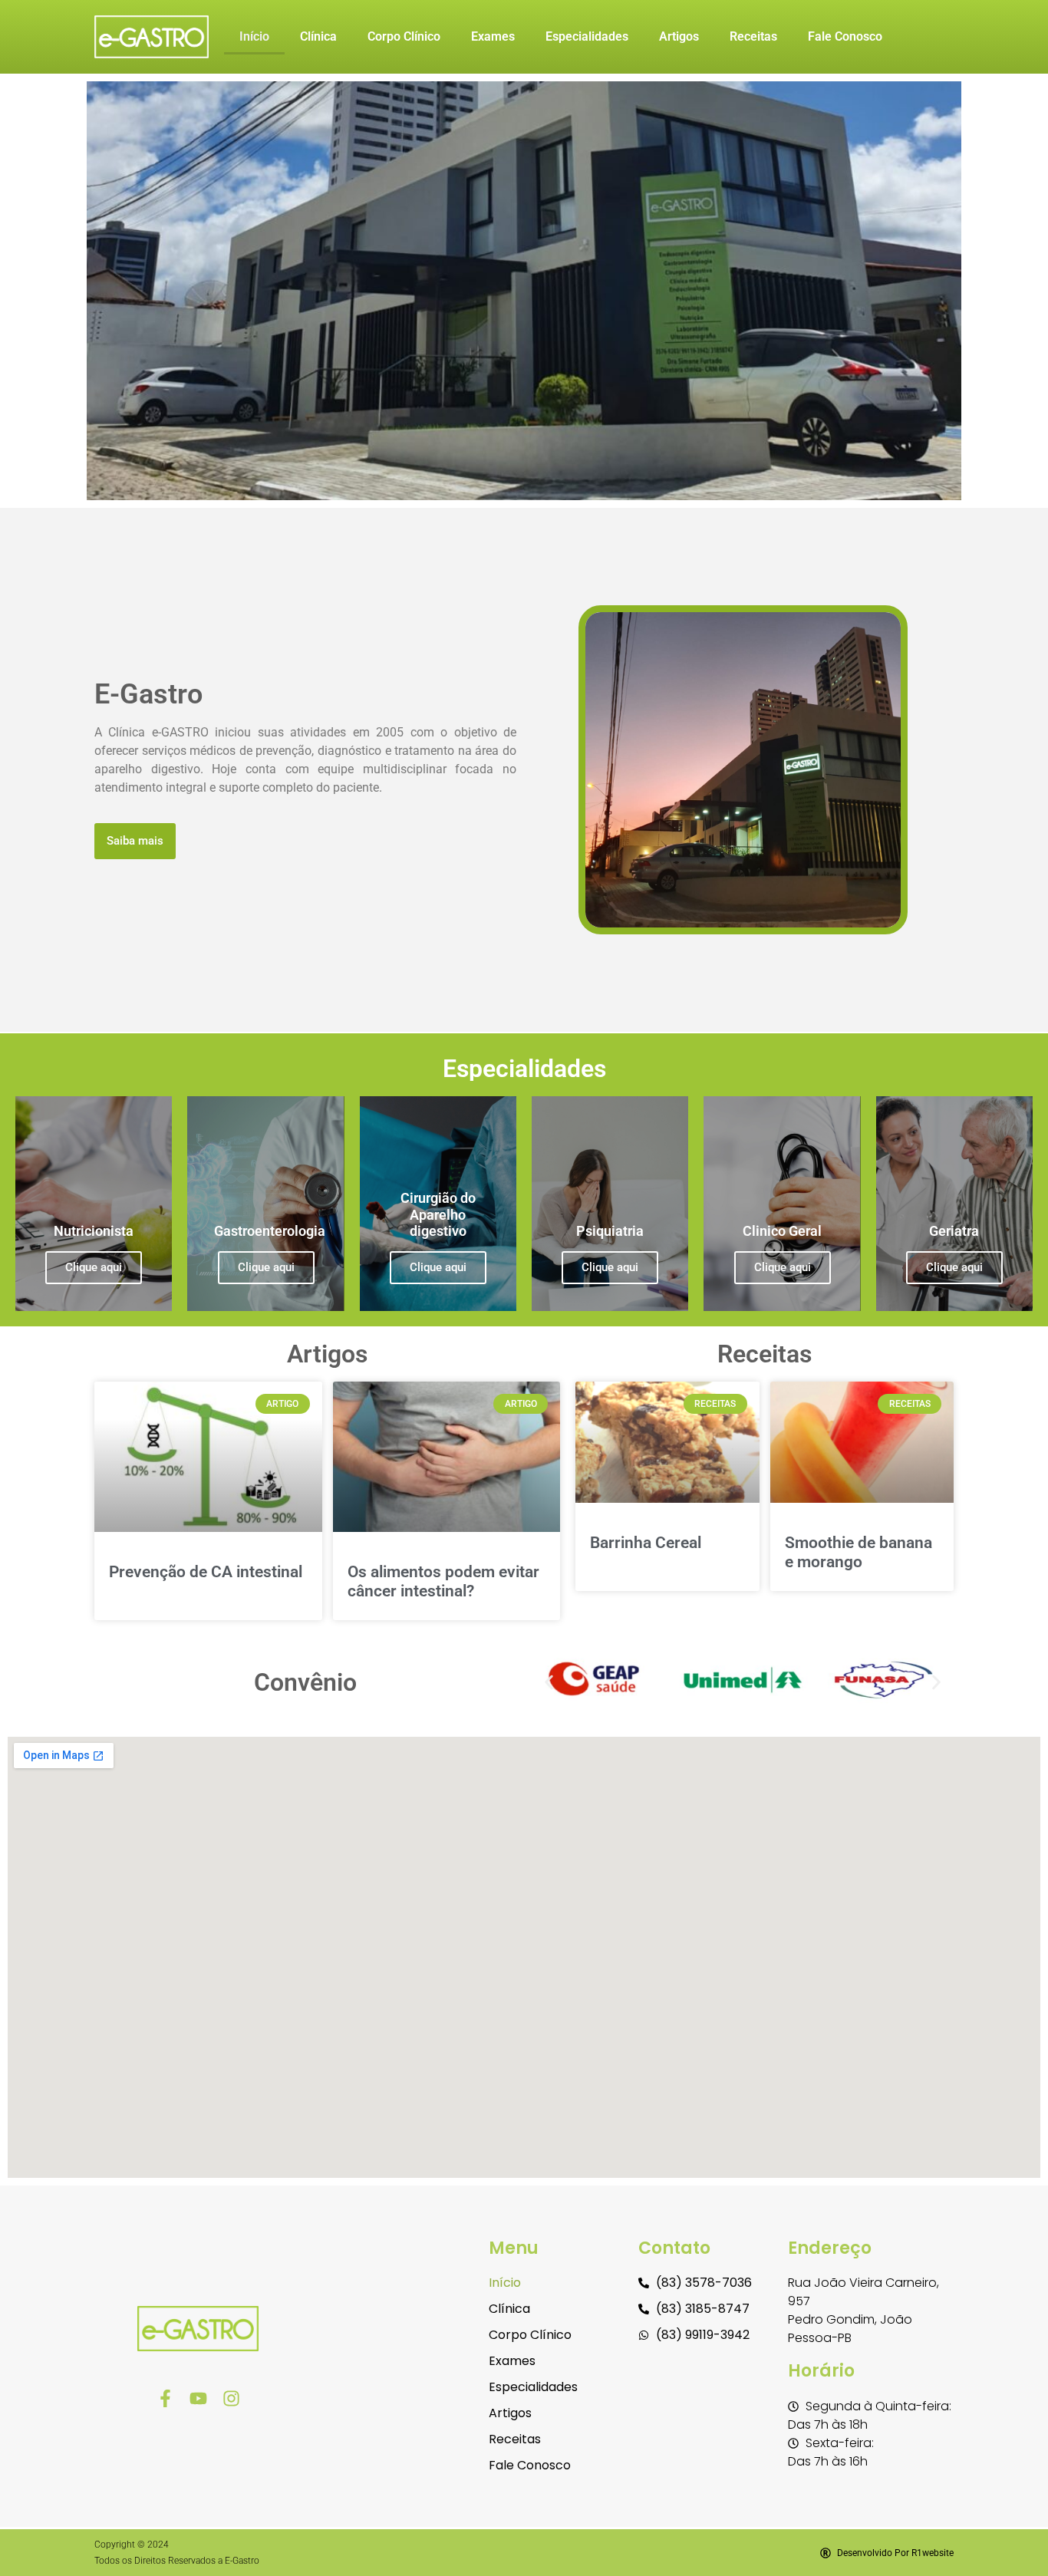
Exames (493, 36)
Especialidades (587, 36)
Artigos (679, 36)
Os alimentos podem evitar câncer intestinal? (443, 1581)
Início (254, 36)
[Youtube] (198, 2398)
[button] (549, 1683)
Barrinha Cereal (646, 1543)
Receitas (753, 36)
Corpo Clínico (404, 36)
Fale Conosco (845, 36)
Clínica (318, 36)
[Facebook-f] (165, 2398)
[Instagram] (231, 2398)
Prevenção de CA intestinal (206, 1572)
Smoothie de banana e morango (859, 1552)
